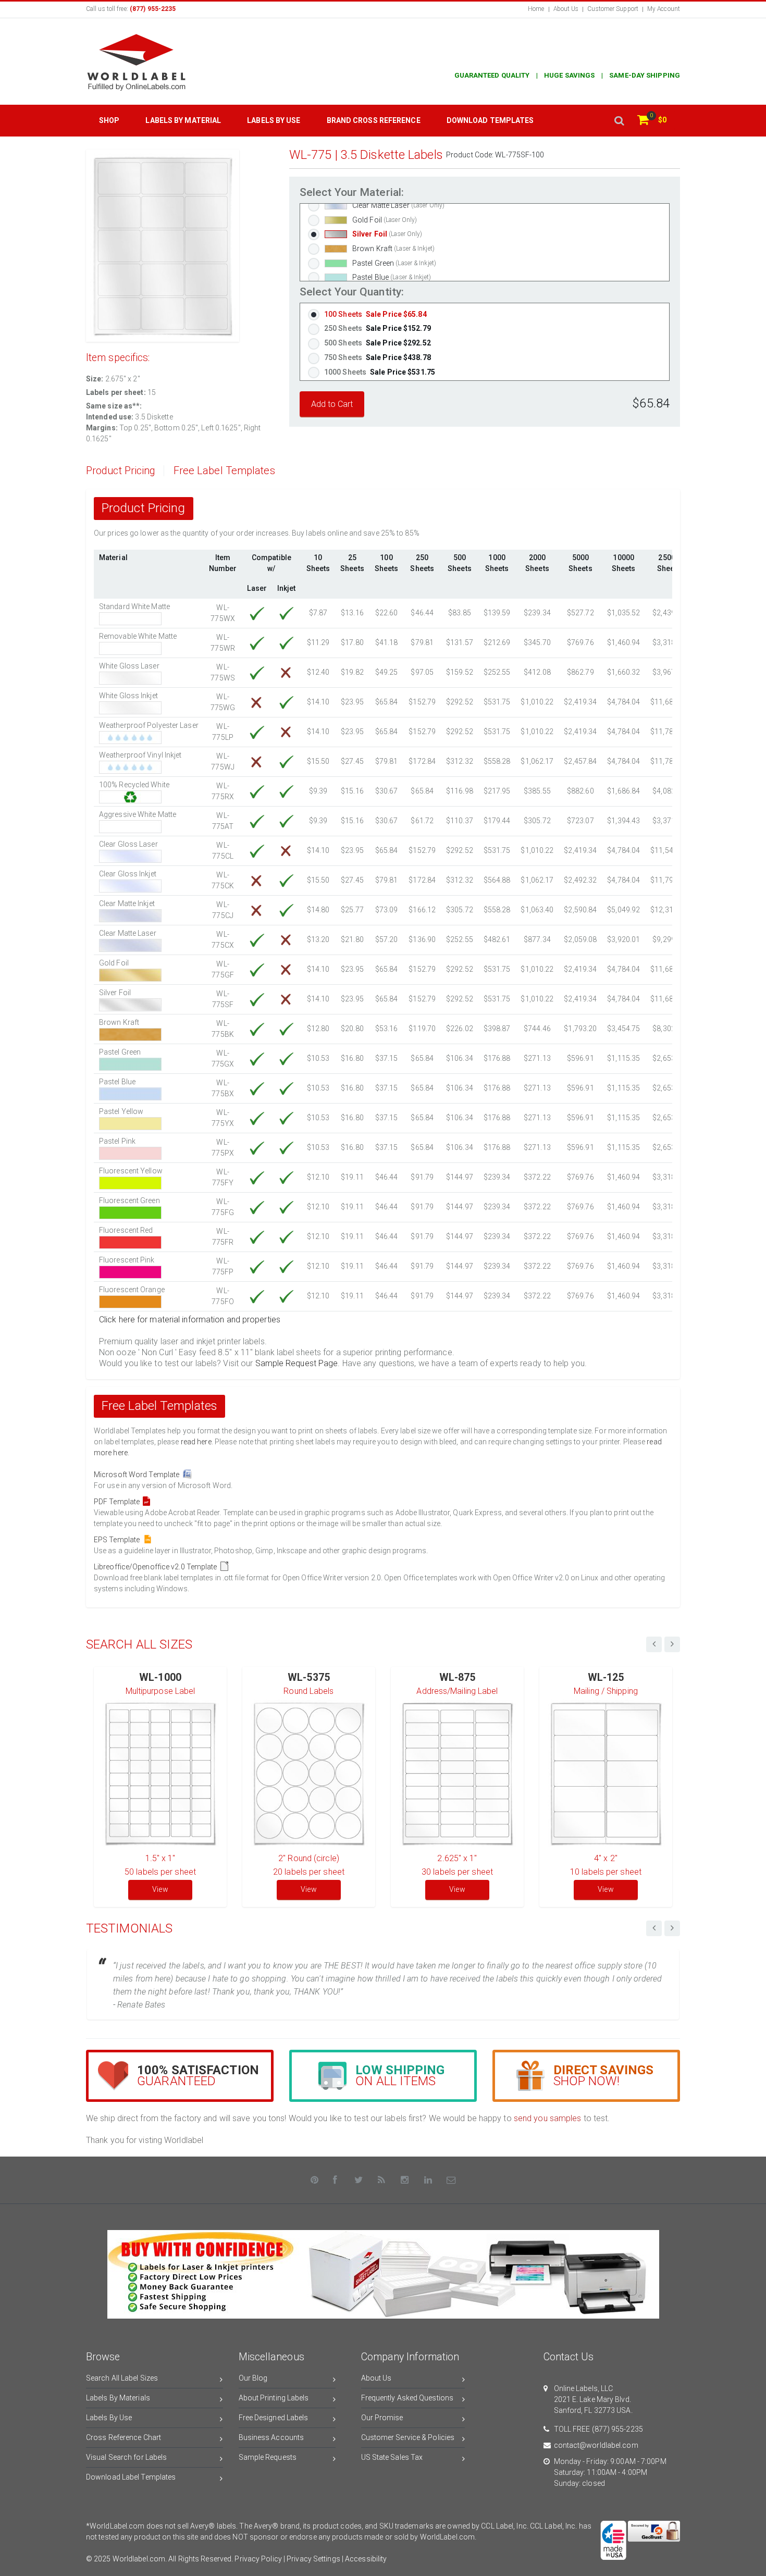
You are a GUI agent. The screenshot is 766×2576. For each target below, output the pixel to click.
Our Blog (253, 2378)
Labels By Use (109, 2418)
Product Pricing (121, 471)
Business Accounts (271, 2437)
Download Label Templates (131, 2477)
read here (196, 1442)
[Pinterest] (315, 2180)
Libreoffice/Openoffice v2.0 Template (157, 1567)
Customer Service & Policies (408, 2437)
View (160, 1889)
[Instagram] (405, 2180)
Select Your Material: (352, 193)
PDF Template (118, 1502)
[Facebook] (336, 2180)
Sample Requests (268, 2457)
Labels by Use (274, 120)
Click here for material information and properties (190, 1320)
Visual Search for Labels (126, 2457)
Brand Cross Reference (374, 120)
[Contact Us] (451, 2180)
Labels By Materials (118, 2398)
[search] (619, 121)
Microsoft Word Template (138, 1475)
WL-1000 (160, 1677)
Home (536, 9)
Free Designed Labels (274, 2418)
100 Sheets (375, 314)
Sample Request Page (297, 1363)
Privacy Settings (313, 2559)
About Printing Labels (274, 2398)
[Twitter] (359, 2180)
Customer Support (613, 9)
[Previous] (654, 1928)
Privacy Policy (258, 2559)
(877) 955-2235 (617, 2429)
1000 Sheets (380, 372)
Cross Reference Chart (123, 2437)
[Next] (672, 1928)
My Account (664, 9)
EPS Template (118, 1540)
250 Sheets (378, 328)
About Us (566, 9)
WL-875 (458, 1677)
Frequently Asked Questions (407, 2398)
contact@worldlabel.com (596, 2445)
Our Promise (382, 2418)
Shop (109, 120)
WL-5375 (309, 1677)
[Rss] (382, 2180)
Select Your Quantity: (352, 292)
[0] (643, 121)
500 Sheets (378, 343)
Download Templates (490, 120)
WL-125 (606, 1677)
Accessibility (366, 2559)
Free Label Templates (224, 471)
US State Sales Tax (392, 2457)
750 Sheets (378, 357)
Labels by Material (183, 120)
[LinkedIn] (428, 2180)
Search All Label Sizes (122, 2378)
